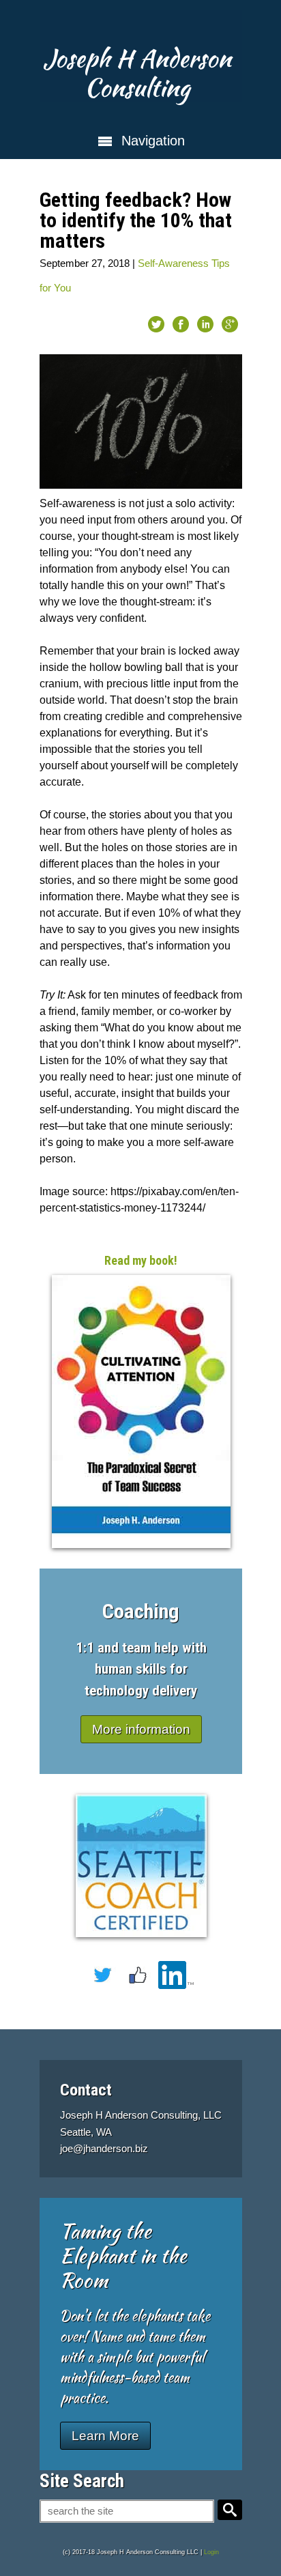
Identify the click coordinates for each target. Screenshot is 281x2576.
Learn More (105, 2436)
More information (141, 1729)
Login (211, 2552)
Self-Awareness (173, 263)
